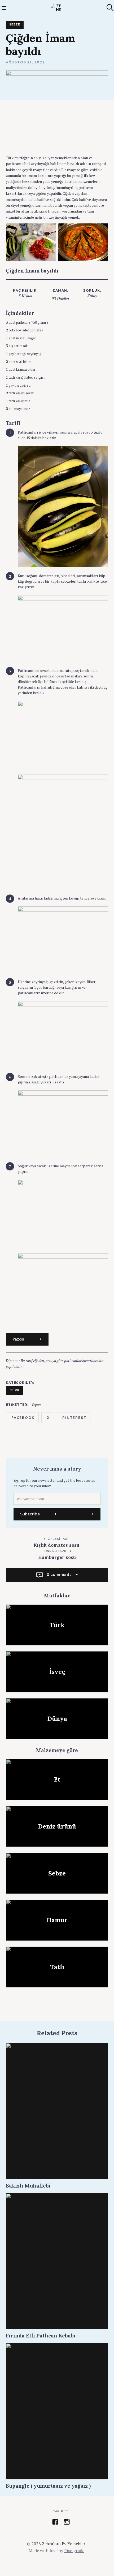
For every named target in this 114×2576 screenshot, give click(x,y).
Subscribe (30, 1514)
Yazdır (18, 1339)
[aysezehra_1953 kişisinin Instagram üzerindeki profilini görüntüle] (67, 2522)
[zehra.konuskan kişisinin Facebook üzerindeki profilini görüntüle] (55, 2522)
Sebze (15, 25)
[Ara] (110, 8)
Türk (15, 1390)
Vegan (36, 1405)
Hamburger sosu (57, 1557)
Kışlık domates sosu (57, 1545)
